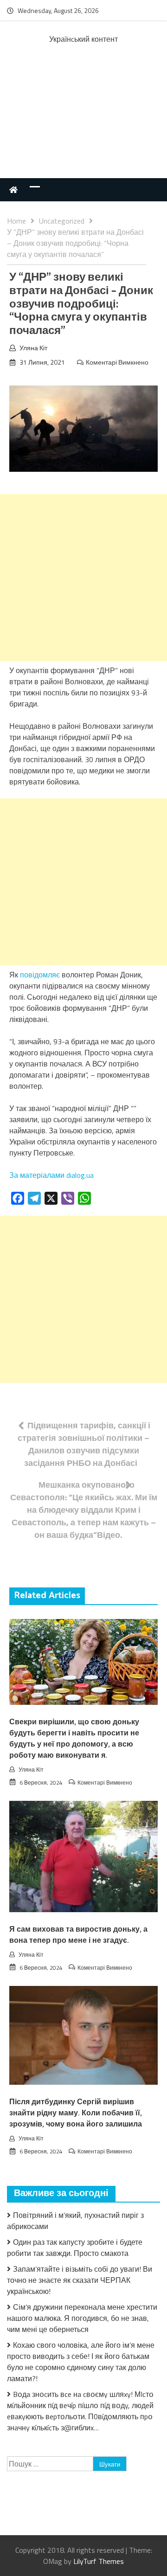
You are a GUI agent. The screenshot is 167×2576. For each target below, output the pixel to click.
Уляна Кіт (33, 348)
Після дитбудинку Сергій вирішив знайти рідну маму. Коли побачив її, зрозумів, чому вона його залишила (76, 2113)
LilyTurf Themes (99, 2561)
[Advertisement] (83, 121)
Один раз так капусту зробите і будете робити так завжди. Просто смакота (75, 2248)
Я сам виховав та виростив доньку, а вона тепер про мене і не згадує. (78, 1935)
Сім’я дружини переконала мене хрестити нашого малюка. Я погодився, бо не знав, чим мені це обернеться (82, 2318)
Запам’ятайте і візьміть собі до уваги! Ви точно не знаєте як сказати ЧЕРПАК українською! (80, 2280)
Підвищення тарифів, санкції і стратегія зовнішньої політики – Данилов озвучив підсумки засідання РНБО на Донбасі (84, 1444)
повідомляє (40, 975)
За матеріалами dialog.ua (51, 1175)
